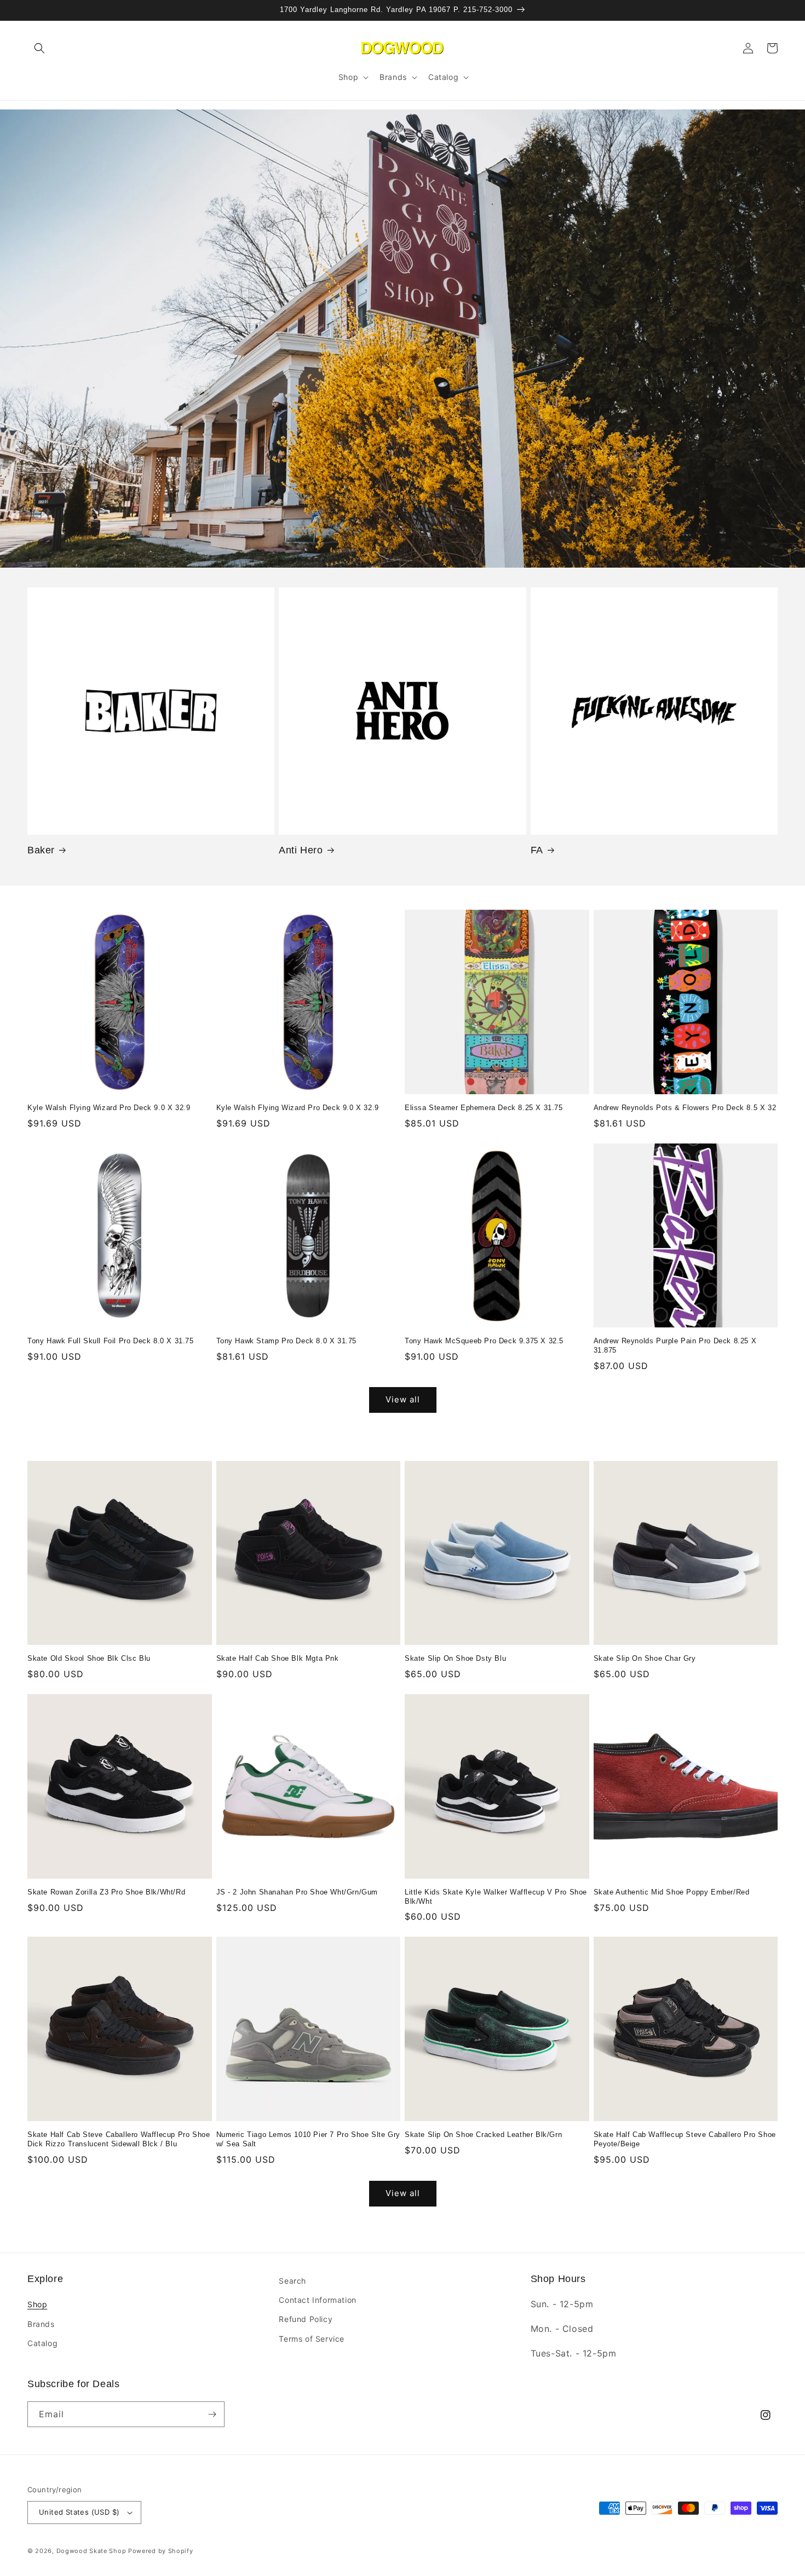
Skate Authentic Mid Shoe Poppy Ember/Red (672, 1892)
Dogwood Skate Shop (91, 2551)
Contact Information (317, 2300)
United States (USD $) (79, 2512)
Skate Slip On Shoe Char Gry (645, 1658)
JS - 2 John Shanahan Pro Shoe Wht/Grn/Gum (297, 1892)
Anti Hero (301, 850)
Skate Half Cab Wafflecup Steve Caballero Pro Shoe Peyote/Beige (685, 2139)
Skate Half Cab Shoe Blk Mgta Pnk (278, 1658)
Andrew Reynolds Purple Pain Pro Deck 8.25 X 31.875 (675, 1345)
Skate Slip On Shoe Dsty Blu (455, 1658)
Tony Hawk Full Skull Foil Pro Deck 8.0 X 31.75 (111, 1341)
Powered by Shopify (161, 2551)
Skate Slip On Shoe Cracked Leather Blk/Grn (483, 2135)
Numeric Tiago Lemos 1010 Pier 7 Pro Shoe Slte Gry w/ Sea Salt (308, 2139)
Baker (41, 850)
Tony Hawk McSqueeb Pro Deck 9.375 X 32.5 (484, 1341)
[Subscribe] (212, 2414)
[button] (39, 48)
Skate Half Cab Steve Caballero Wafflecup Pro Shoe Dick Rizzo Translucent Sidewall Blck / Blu (119, 2139)
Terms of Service (312, 2339)
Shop (37, 2304)
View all (403, 1399)
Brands (41, 2324)
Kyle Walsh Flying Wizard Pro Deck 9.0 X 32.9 (109, 1108)
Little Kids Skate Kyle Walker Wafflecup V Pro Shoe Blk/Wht (496, 1897)
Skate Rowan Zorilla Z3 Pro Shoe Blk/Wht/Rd (106, 1892)
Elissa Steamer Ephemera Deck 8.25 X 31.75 (484, 1108)
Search (292, 2281)
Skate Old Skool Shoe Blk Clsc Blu (89, 1658)
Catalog (42, 2343)
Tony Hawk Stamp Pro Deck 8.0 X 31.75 (287, 1341)
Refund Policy (306, 2319)
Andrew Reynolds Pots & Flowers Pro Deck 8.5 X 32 (685, 1108)
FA (537, 850)
